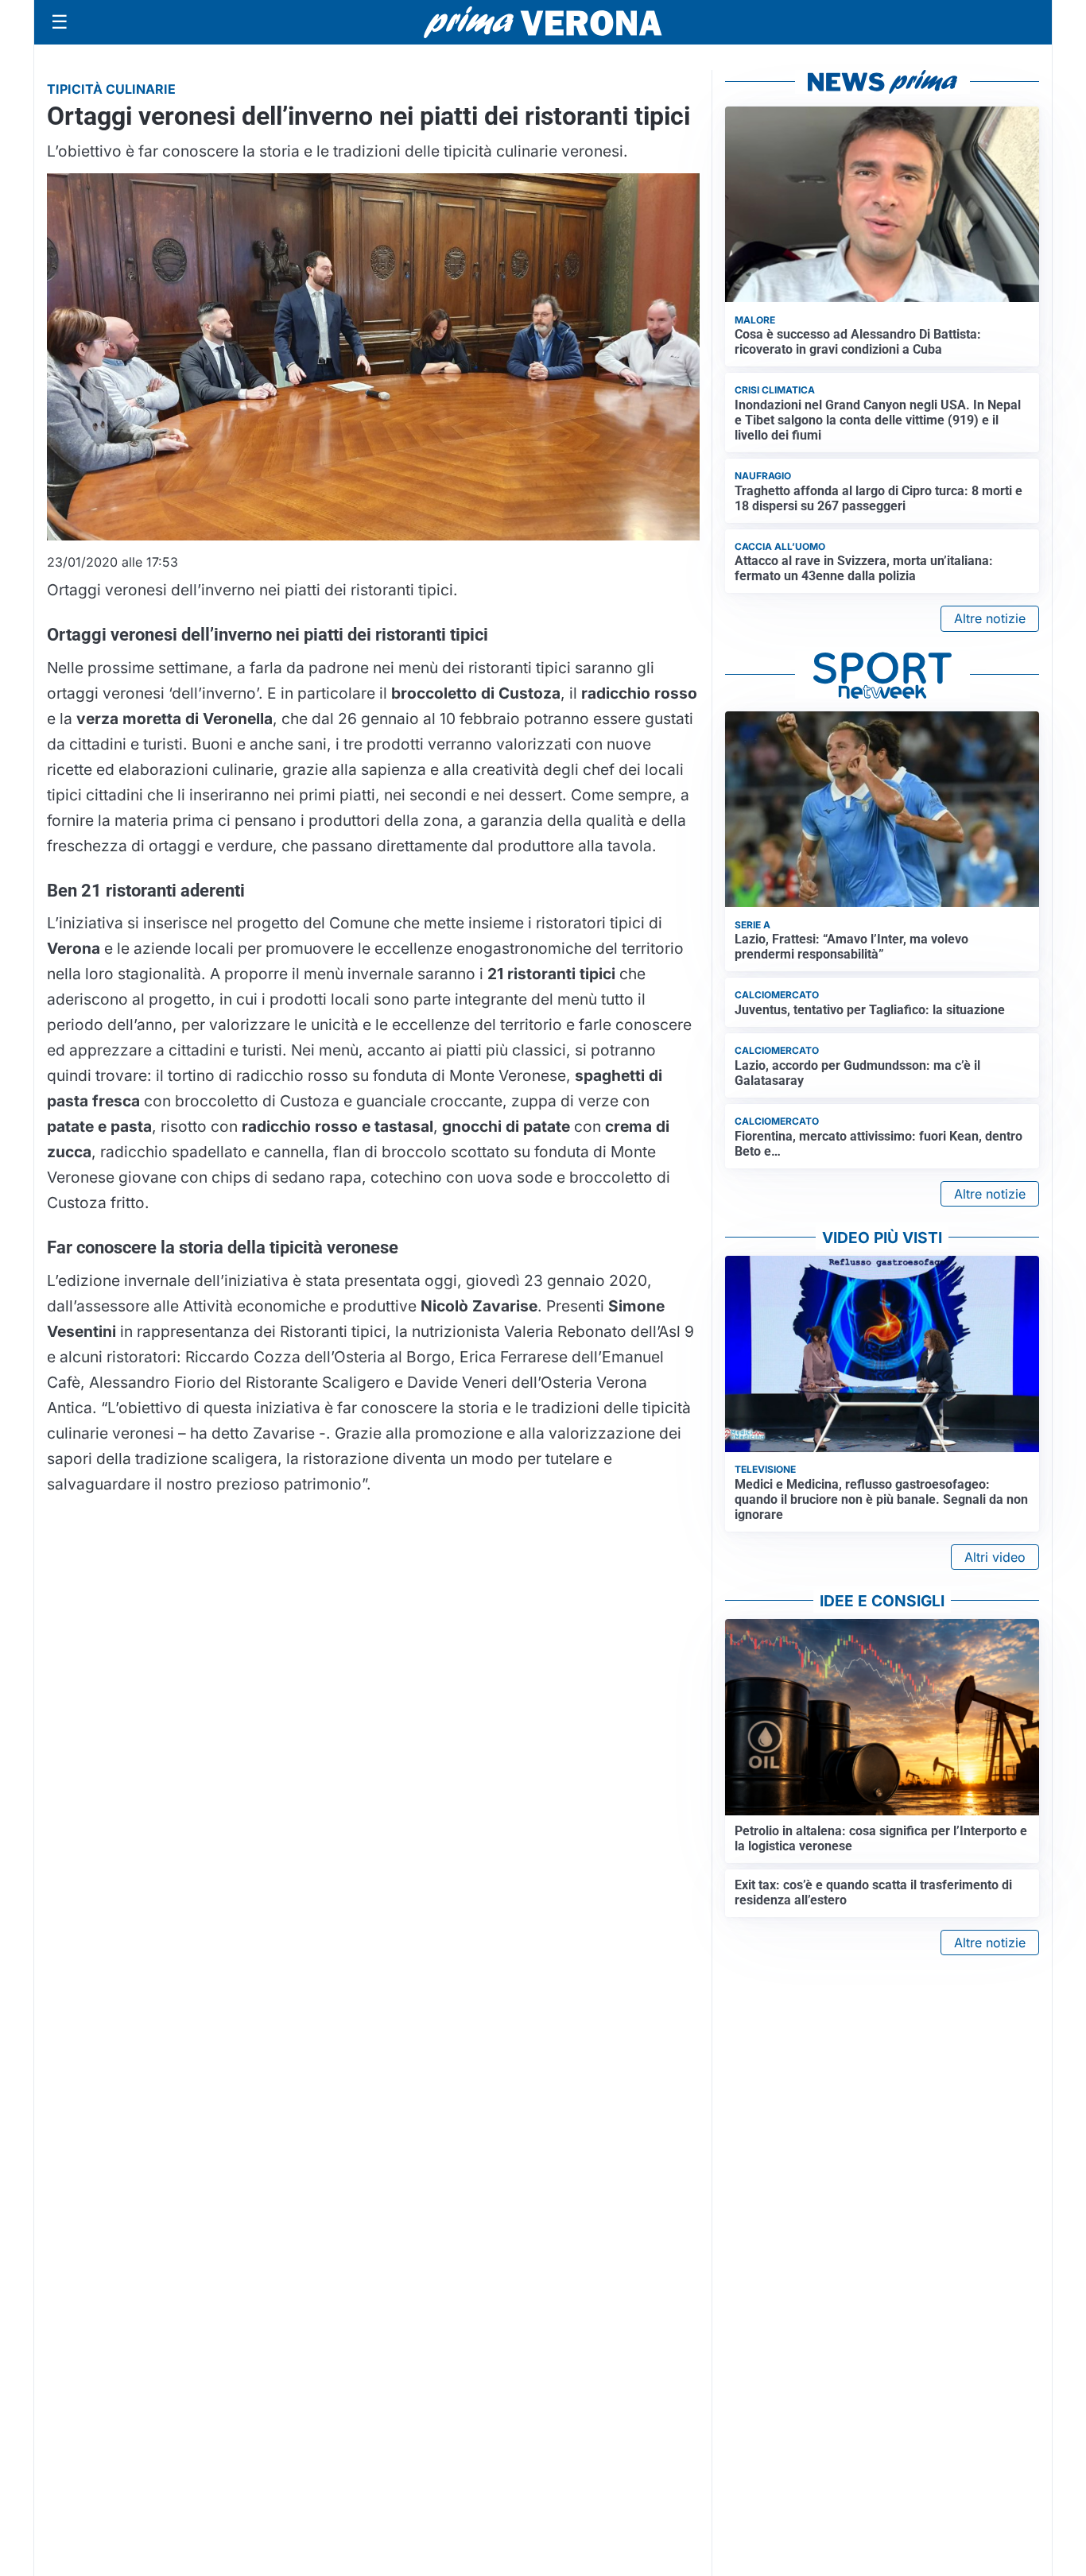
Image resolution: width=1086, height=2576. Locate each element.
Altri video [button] (995, 1557)
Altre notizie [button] (990, 618)
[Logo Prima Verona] (543, 22)
